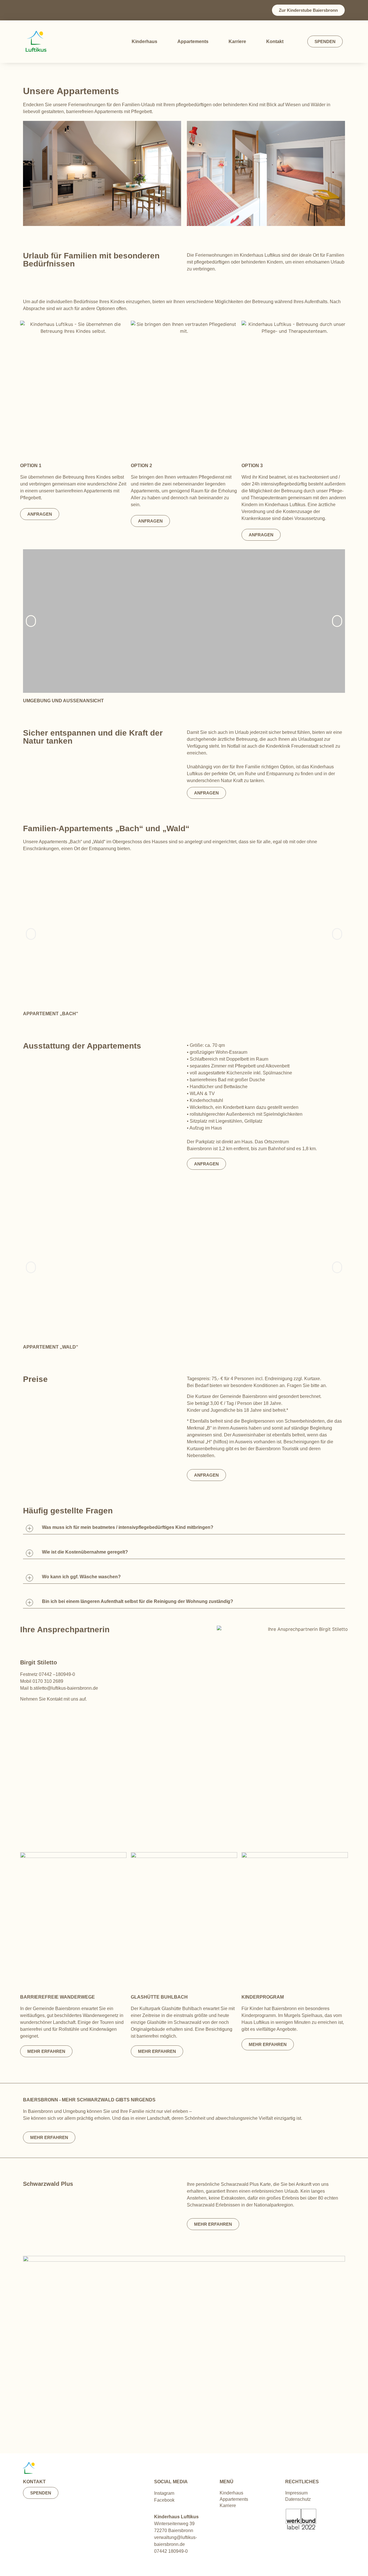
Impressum (296, 2493)
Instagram (164, 2493)
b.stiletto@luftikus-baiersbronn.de (64, 1688)
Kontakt (275, 41)
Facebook (164, 2500)
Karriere (237, 41)
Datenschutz (298, 2499)
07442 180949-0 (171, 2551)
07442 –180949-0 (57, 1674)
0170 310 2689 (48, 1681)
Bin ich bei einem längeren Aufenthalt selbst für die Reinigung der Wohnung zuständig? (138, 1601)
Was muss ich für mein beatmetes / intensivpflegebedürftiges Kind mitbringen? (128, 1527)
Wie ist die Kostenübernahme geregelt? (85, 1552)
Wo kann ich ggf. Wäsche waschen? (81, 1577)
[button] (31, 621)
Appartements (193, 41)
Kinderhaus (144, 41)
